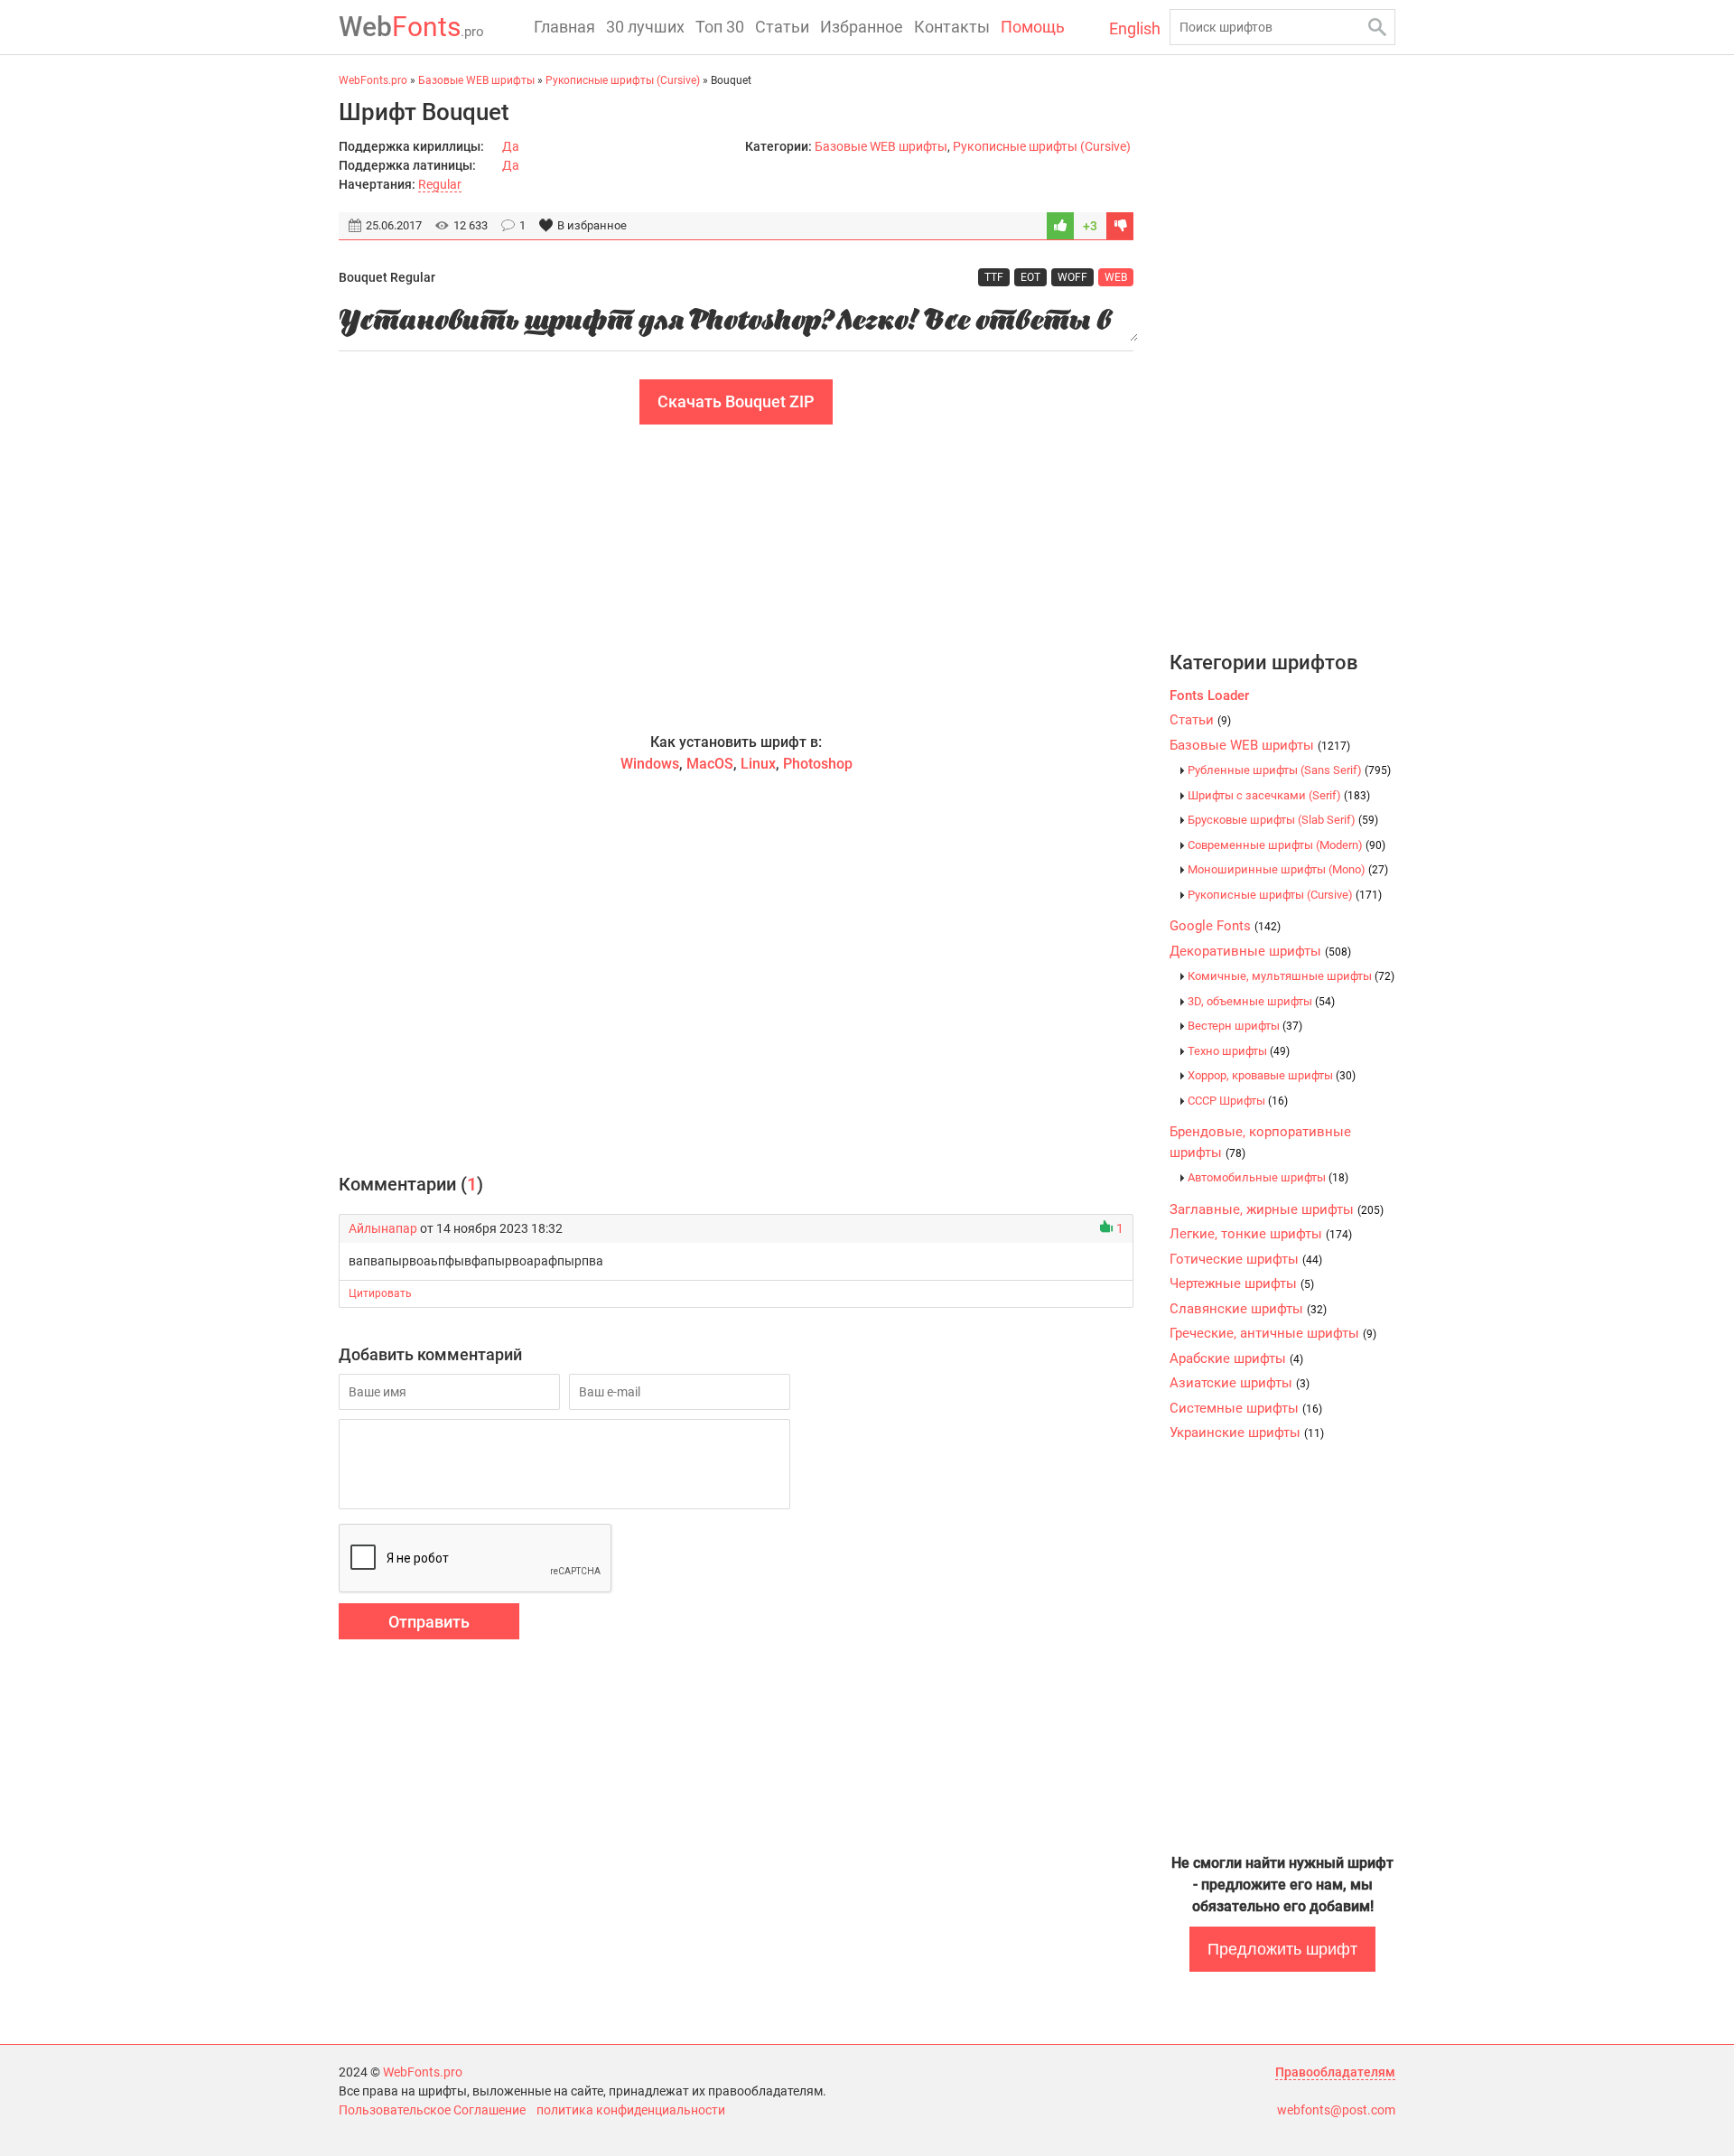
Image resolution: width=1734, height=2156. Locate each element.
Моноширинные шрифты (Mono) (1288, 869)
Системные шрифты (1246, 1408)
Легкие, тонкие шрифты (1261, 1234)
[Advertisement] (736, 578)
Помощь (1033, 27)
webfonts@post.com (1336, 2110)
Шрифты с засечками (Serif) (1279, 795)
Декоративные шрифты (1260, 951)
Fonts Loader (1209, 695)
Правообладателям (1335, 2072)
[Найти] (1377, 27)
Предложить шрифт (1282, 1949)
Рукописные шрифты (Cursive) (1042, 146)
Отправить (429, 1622)
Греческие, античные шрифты (1273, 1333)
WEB (1116, 277)
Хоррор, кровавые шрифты (1272, 1075)
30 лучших (645, 27)
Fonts (411, 27)
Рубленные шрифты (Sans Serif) (1289, 770)
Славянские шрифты (1248, 1309)
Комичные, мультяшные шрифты (1291, 976)
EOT (1030, 277)
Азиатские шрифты (1240, 1383)
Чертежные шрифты (1242, 1283)
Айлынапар (383, 1228)
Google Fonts (1225, 926)
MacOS (710, 764)
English (1135, 28)
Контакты (952, 27)
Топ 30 (720, 27)
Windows (650, 764)
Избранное (862, 27)
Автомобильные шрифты (1268, 1177)
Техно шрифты (1239, 1051)
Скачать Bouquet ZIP (736, 401)
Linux (758, 764)
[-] (1120, 226)
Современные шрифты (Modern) (1287, 845)
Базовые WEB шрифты (881, 146)
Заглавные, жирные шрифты (1277, 1209)
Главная (564, 27)
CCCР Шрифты (1238, 1101)
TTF (994, 277)
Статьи (782, 27)
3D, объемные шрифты (1261, 1001)
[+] (1060, 226)
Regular (440, 184)
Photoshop (818, 764)
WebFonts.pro (423, 2072)
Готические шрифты (1246, 1259)
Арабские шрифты (1236, 1358)
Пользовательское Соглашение (432, 2110)
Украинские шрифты (1247, 1433)
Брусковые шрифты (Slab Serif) (1283, 820)
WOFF (1072, 277)
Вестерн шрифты (1245, 1026)
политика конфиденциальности (631, 2110)
